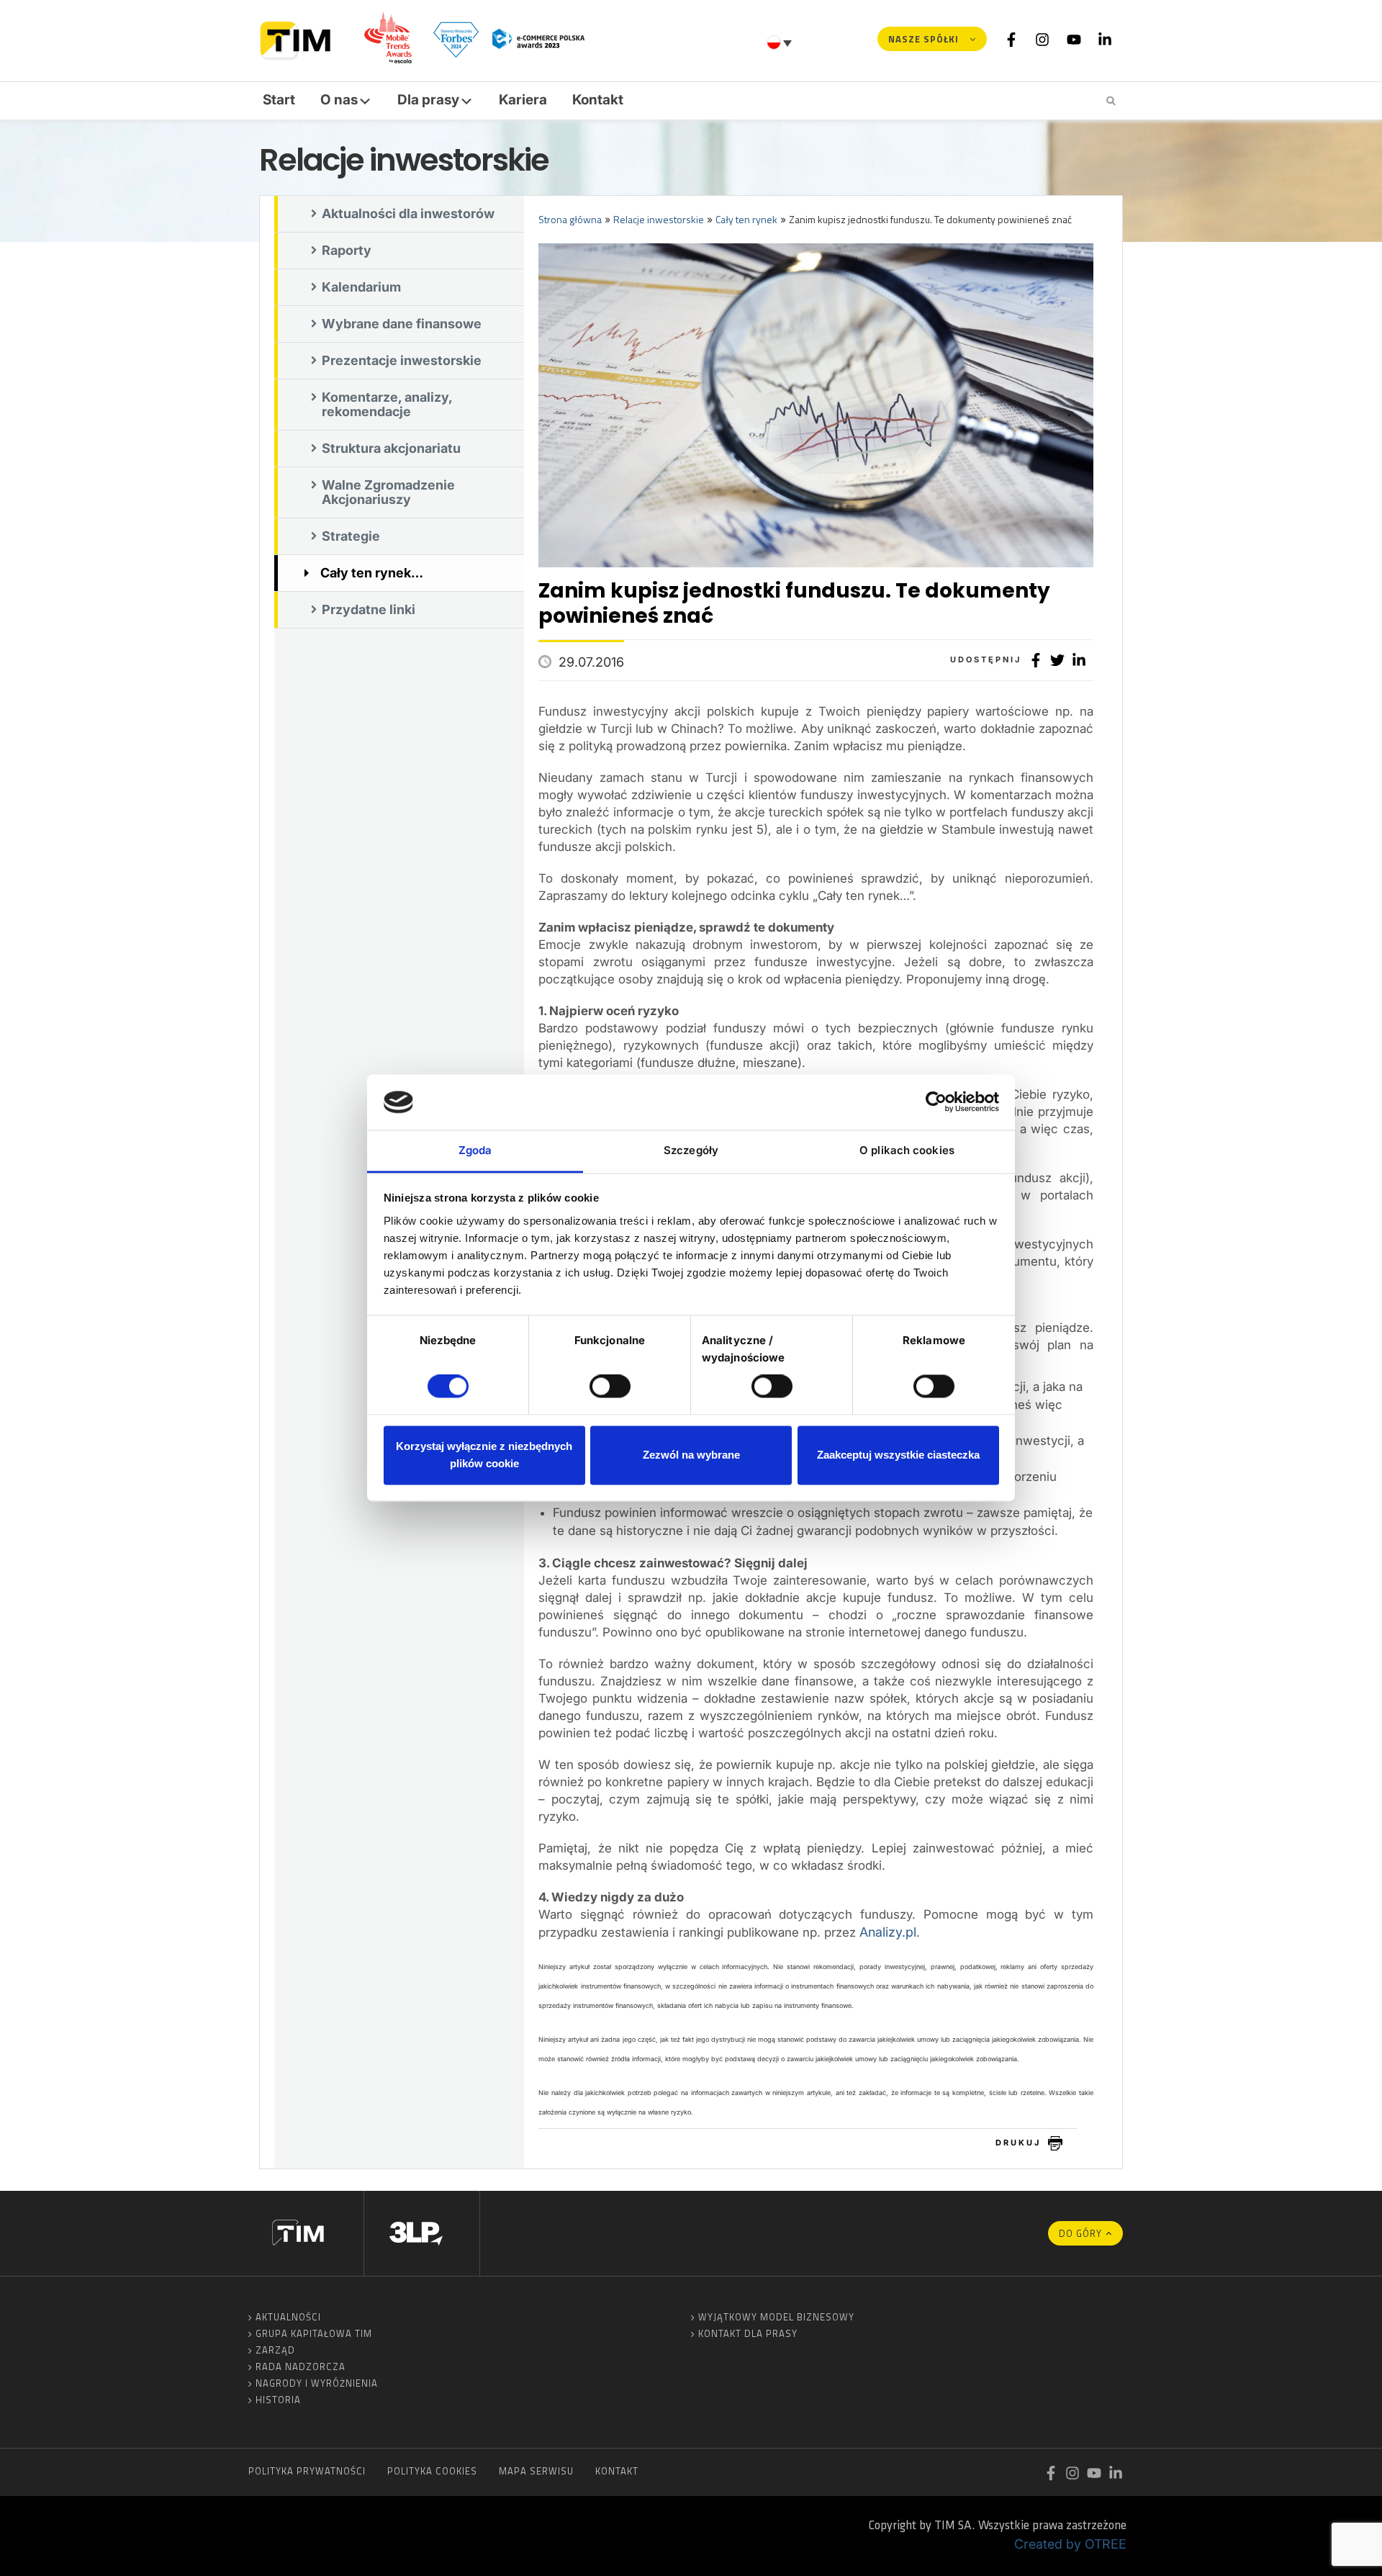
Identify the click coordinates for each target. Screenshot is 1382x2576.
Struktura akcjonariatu (391, 448)
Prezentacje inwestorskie (402, 360)
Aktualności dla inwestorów (408, 213)
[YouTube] (1074, 39)
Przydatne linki (369, 609)
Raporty (347, 250)
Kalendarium (361, 287)
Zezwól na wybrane (691, 1455)
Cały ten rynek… (372, 573)
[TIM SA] (299, 39)
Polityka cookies (432, 2471)
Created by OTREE (1070, 2544)
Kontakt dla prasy (748, 2333)
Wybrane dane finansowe (402, 324)
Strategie (351, 536)
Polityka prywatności (307, 2471)
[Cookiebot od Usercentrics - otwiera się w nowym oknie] (936, 1102)
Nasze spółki (923, 39)
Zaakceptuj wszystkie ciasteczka (898, 1455)
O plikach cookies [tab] (907, 1150)
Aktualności (288, 2317)
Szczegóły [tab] (691, 1150)
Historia (278, 2400)
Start (279, 100)
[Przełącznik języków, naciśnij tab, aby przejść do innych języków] (781, 42)
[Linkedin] (1105, 39)
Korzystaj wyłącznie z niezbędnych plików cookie (484, 1455)
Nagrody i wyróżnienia (317, 2383)
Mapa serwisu (536, 2471)
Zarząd (275, 2350)
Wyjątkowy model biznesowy (776, 2317)
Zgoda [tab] (475, 1150)
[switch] (610, 1387)
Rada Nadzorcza (301, 2366)
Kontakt (598, 100)
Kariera (523, 100)
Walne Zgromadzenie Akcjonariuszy (388, 492)
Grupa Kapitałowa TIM (314, 2333)
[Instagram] (1042, 39)
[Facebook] (1011, 39)
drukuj (1018, 2143)
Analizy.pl (888, 1932)
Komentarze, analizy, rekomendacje (387, 404)
